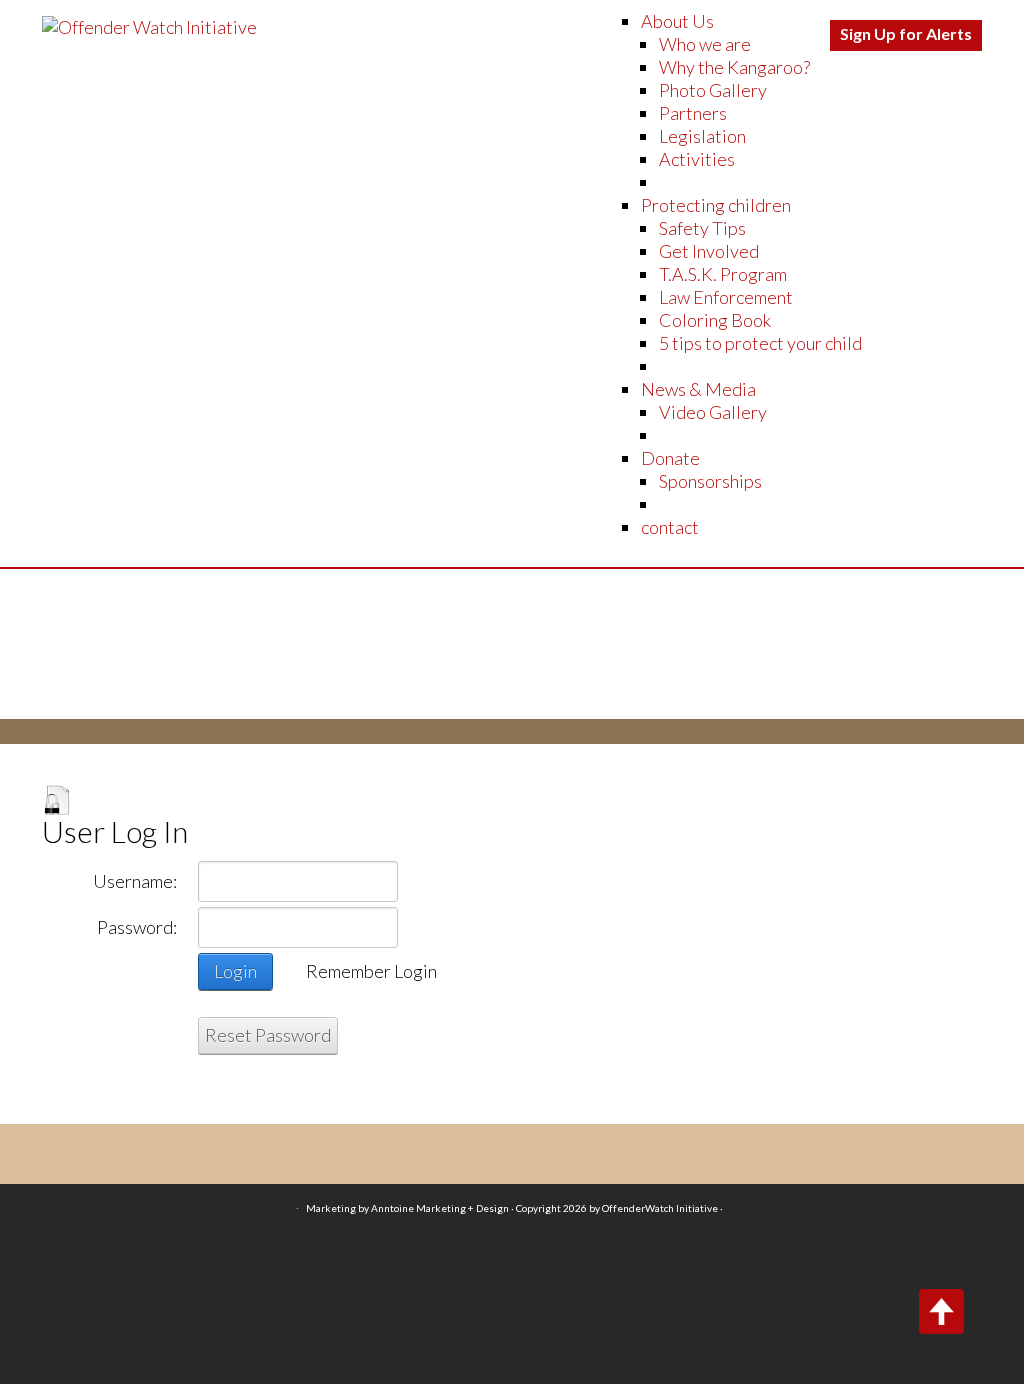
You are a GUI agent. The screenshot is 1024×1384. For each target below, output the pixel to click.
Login (235, 971)
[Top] (941, 1311)
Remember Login (371, 971)
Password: (137, 927)
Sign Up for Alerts (906, 33)
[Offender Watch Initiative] (149, 25)
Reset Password (268, 1035)
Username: (135, 881)
